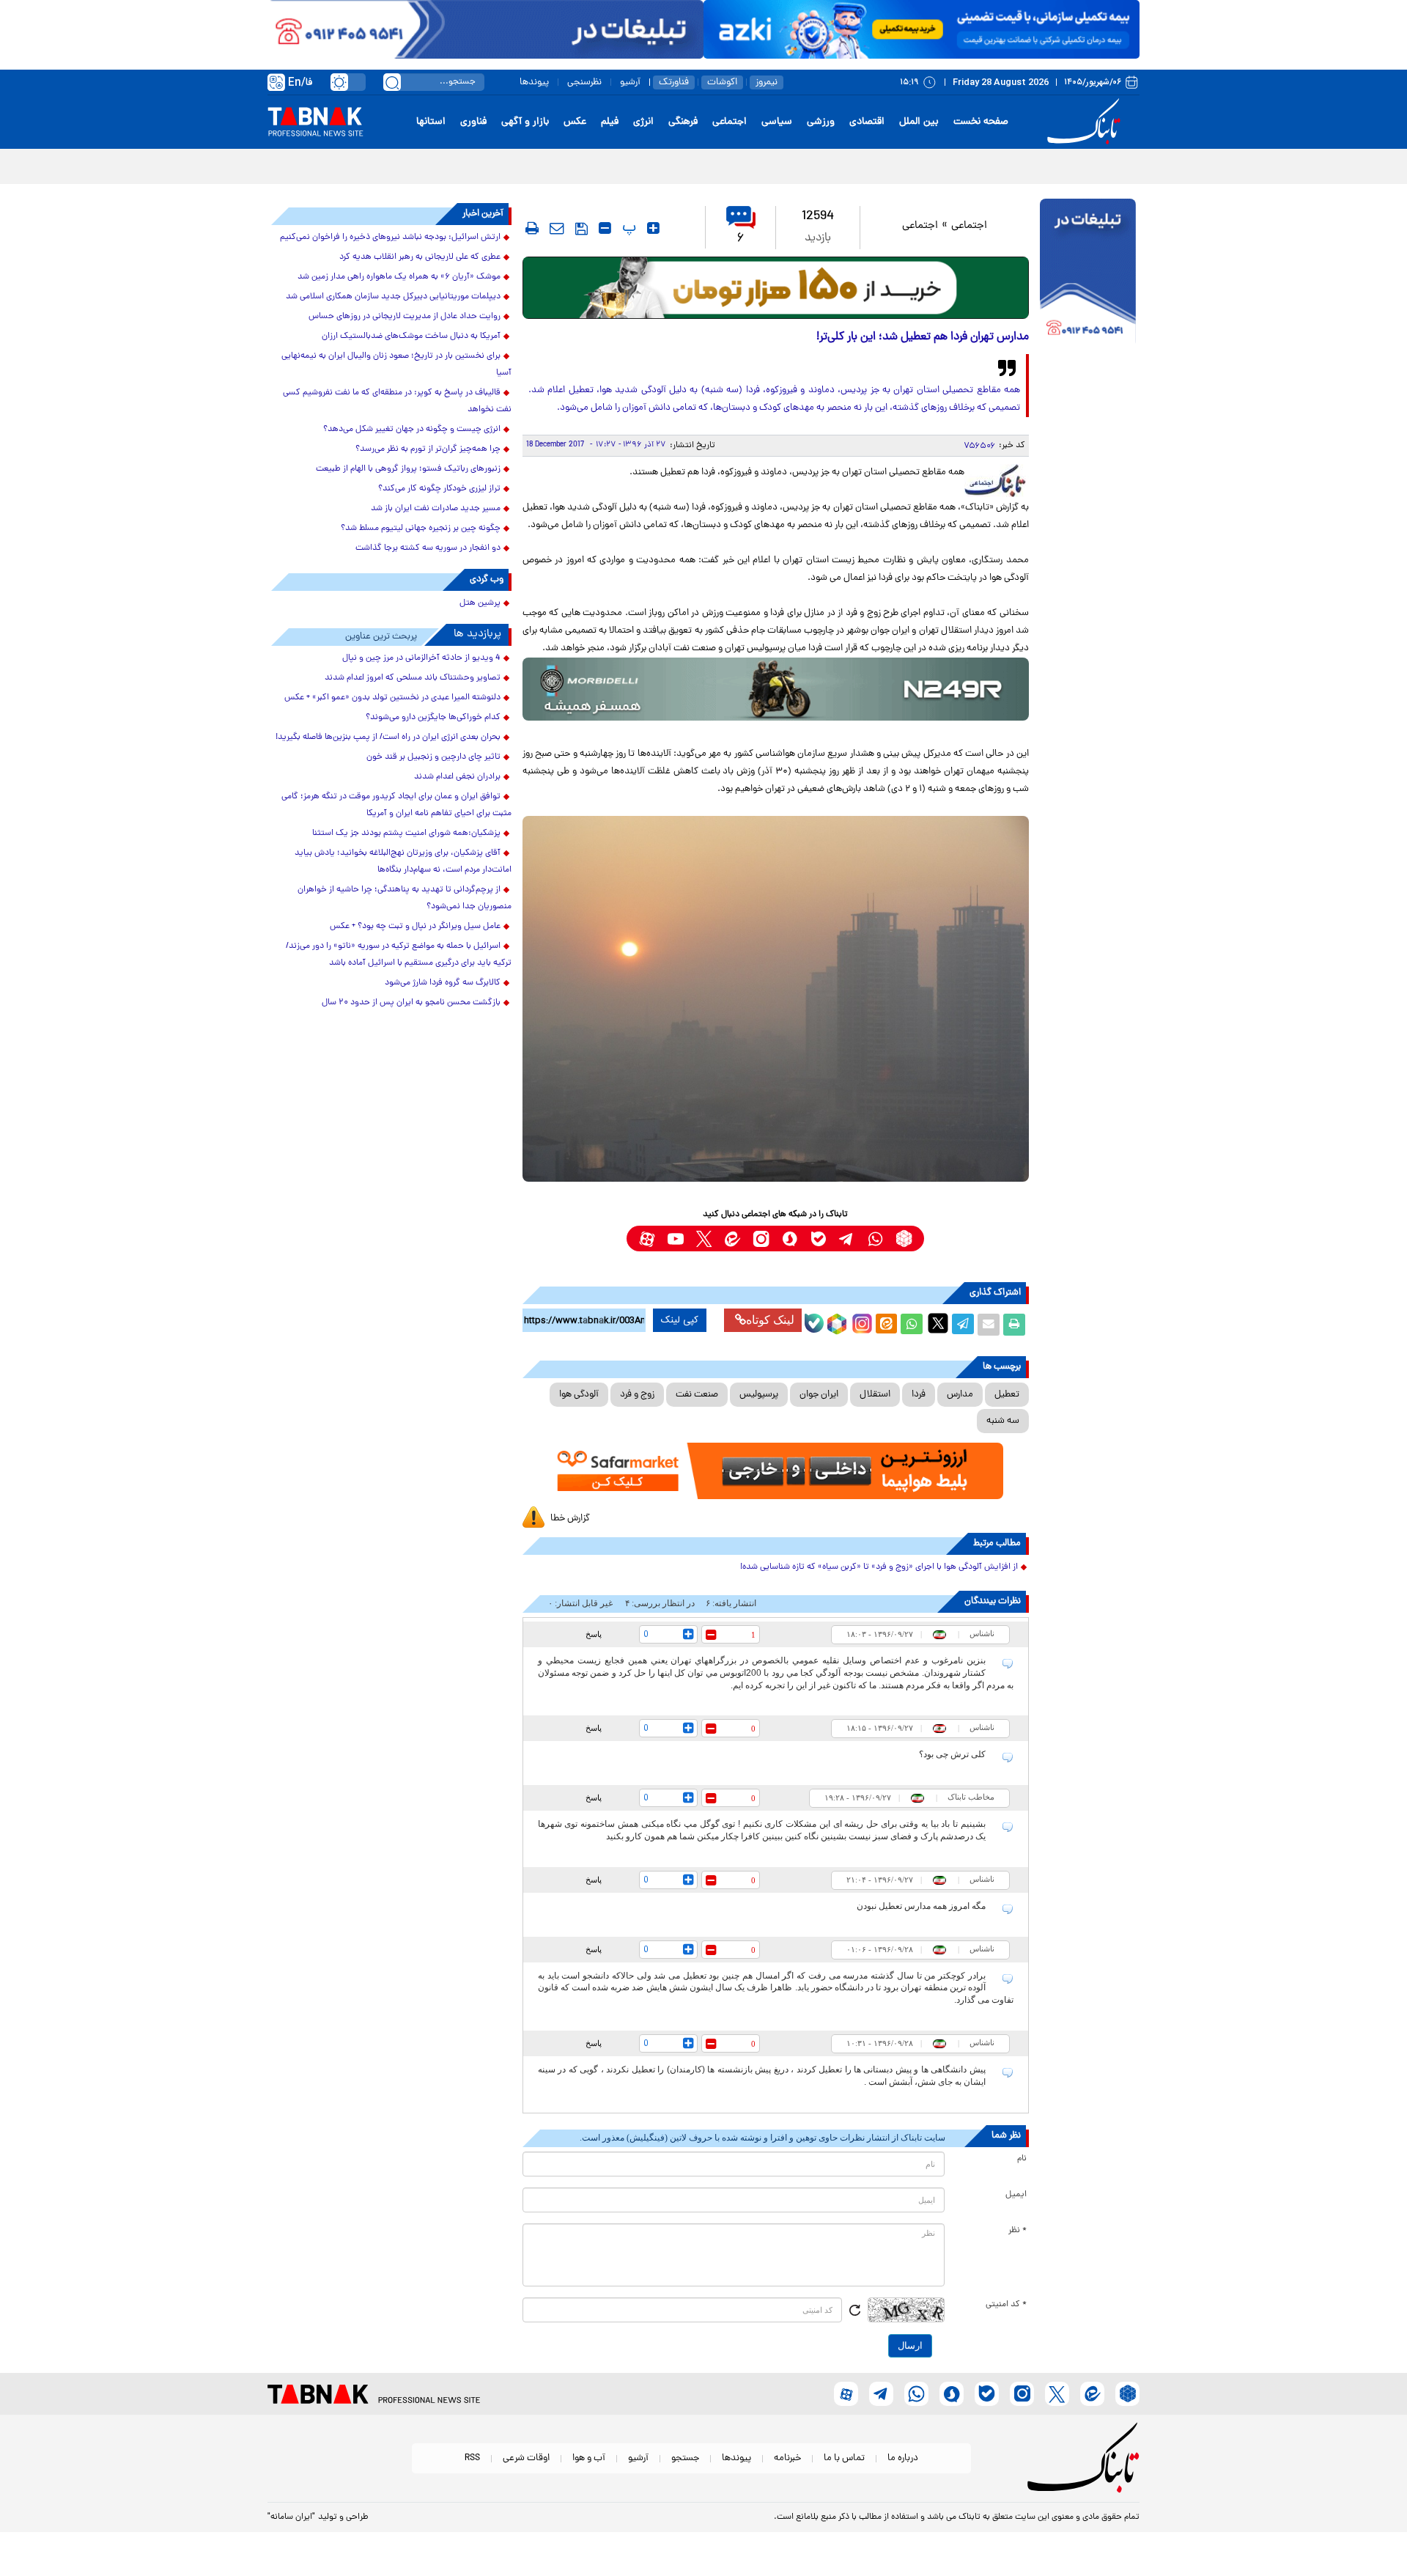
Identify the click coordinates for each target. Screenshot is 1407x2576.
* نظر (1018, 2231)
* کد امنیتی (1006, 2305)
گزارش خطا (570, 1519)
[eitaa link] (732, 1239)
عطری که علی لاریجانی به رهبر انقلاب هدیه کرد (420, 257)
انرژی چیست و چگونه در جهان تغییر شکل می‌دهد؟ (412, 430)
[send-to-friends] (557, 228)
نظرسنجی (584, 82)
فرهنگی (683, 122)
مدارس (960, 1395)
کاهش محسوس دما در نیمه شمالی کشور (1047, 165)
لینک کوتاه (770, 1320)
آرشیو (630, 82)
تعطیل (1007, 1395)
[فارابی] (776, 288)
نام (1022, 2159)
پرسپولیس (759, 1395)
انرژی (643, 122)
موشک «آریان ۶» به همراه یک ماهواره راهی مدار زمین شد (399, 277)
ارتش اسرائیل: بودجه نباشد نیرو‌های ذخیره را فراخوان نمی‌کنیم (390, 238)
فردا (919, 1395)
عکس (575, 122)
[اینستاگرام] (860, 1322)
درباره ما (903, 2458)
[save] (581, 229)
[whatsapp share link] (912, 1325)
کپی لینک (680, 1320)
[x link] (704, 1239)
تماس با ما (844, 2458)
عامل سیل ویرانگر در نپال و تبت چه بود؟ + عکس (415, 927)
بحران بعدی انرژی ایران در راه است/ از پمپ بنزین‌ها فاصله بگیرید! (388, 737)
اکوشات (722, 82)
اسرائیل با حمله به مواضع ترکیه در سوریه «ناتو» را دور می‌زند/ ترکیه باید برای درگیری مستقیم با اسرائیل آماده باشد (399, 955)
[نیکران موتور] (776, 689)
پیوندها (534, 82)
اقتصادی (867, 122)
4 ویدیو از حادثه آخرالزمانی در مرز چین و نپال (421, 658)
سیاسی (777, 122)
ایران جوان (819, 1395)
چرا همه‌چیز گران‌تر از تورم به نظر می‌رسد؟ (428, 449)
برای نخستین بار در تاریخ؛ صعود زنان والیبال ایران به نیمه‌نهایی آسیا (396, 365)
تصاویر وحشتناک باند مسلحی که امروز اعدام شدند (413, 678)
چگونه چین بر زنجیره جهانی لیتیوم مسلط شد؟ (421, 529)
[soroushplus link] (790, 1239)
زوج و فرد (637, 1395)
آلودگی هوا (579, 1395)
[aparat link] (647, 1239)
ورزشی (821, 122)
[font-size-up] (653, 228)
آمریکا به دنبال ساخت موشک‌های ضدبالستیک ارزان (411, 336)
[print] (532, 228)
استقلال (875, 1395)
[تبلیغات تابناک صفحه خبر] (1088, 273)
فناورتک (674, 82)
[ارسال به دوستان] (989, 1325)
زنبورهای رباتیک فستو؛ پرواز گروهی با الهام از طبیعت (408, 469)
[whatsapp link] (875, 1239)
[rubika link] (904, 1239)
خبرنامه (787, 2458)
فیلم (610, 122)
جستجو (685, 2458)
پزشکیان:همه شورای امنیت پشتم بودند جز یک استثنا (406, 833)
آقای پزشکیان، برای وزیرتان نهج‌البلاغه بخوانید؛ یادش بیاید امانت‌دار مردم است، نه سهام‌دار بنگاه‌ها (403, 862)
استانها (431, 122)
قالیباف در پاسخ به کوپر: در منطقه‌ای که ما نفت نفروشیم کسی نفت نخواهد (397, 401)
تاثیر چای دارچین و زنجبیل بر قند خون (433, 757)
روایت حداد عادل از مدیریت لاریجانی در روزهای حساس (405, 317)
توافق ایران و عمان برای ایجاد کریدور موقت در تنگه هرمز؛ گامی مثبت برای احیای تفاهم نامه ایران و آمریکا (396, 805)
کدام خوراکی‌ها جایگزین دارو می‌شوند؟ (433, 718)
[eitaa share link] (886, 1325)
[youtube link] (675, 1239)
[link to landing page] (1086, 122)
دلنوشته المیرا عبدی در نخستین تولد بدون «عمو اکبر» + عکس (392, 698)
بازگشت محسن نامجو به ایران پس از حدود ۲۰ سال (411, 1003)
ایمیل (1016, 2195)
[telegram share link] (963, 1325)
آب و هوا (589, 2458)
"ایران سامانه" (291, 2517)
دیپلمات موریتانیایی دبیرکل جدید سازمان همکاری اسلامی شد (393, 297)
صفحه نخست (981, 122)
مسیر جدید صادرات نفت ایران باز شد (436, 509)
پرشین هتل (480, 603)
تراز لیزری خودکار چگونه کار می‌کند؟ (439, 489)
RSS (472, 2458)
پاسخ (594, 1634)
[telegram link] (847, 1239)
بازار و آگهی (525, 122)
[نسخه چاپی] (1014, 1325)
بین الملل (919, 122)
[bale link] (818, 1239)
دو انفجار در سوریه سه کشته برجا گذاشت (428, 548)
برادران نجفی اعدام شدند (457, 777)
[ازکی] (922, 29)
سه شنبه (1003, 1421)
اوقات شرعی (526, 2458)
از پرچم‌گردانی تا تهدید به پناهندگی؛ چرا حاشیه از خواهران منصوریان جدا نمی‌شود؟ (405, 898)
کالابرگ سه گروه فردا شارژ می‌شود (443, 983)
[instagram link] (761, 1239)
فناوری (473, 122)
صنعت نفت (697, 1395)
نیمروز (767, 82)
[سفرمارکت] (775, 1471)
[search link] (392, 82)
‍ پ (627, 228)
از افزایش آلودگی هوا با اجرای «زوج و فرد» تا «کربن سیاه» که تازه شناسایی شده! (879, 1567)
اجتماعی (730, 122)
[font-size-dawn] (605, 228)
